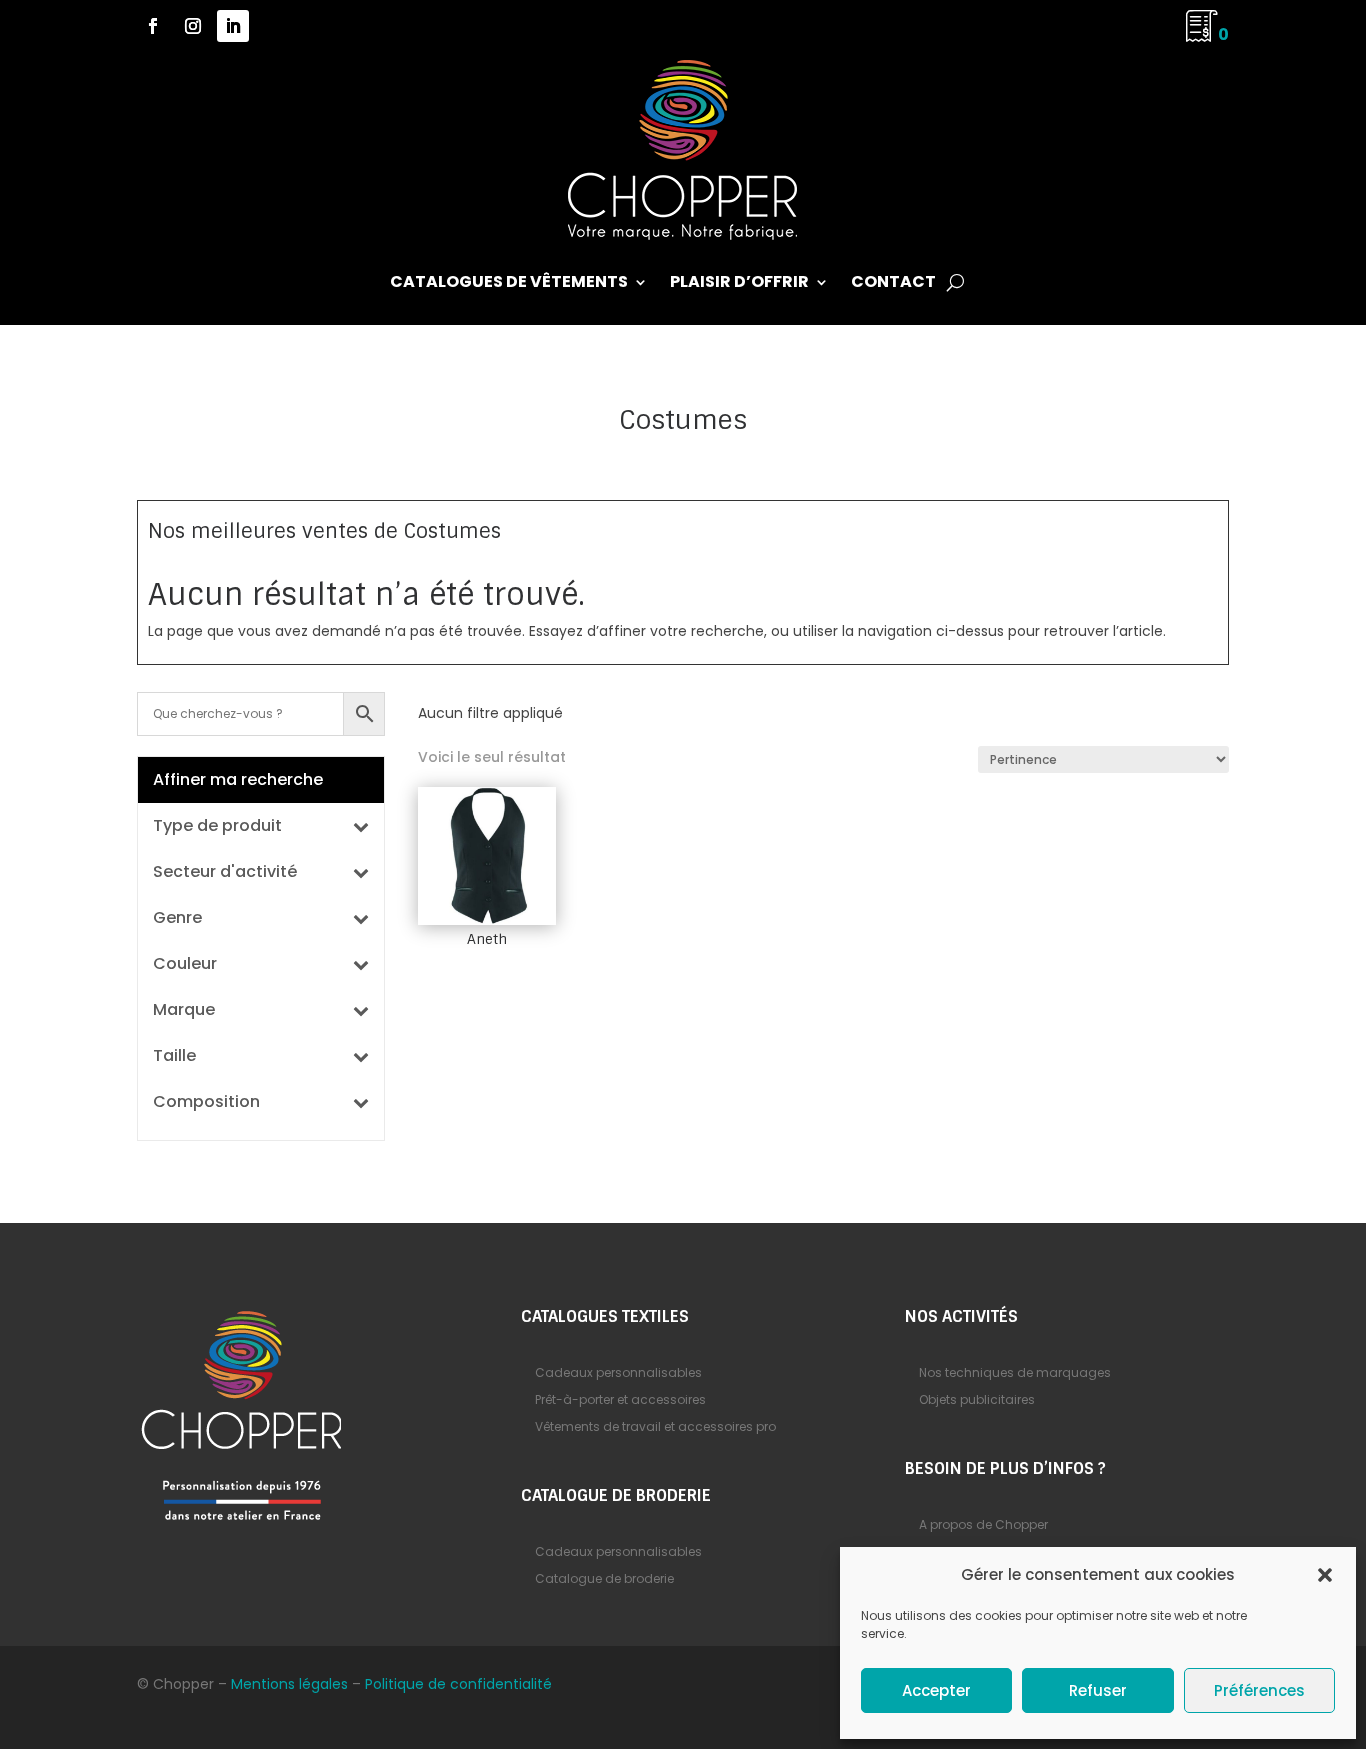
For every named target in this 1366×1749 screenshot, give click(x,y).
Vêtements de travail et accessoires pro (655, 1426)
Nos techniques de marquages (1015, 1372)
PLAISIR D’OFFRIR (739, 284)
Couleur (185, 965)
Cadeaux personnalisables (618, 1372)
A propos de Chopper (983, 1524)
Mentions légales (289, 1684)
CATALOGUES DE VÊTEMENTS (509, 284)
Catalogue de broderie (604, 1578)
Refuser (1098, 1690)
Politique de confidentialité (458, 1684)
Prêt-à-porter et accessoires (620, 1399)
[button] (1325, 1575)
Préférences (1259, 1690)
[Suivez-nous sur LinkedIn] (233, 26)
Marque (184, 1011)
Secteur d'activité (225, 873)
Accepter (936, 1690)
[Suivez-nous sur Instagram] (193, 26)
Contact (893, 284)
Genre (177, 919)
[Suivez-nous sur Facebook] (153, 26)
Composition (206, 1103)
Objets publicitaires (977, 1399)
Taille (174, 1057)
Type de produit (217, 827)
